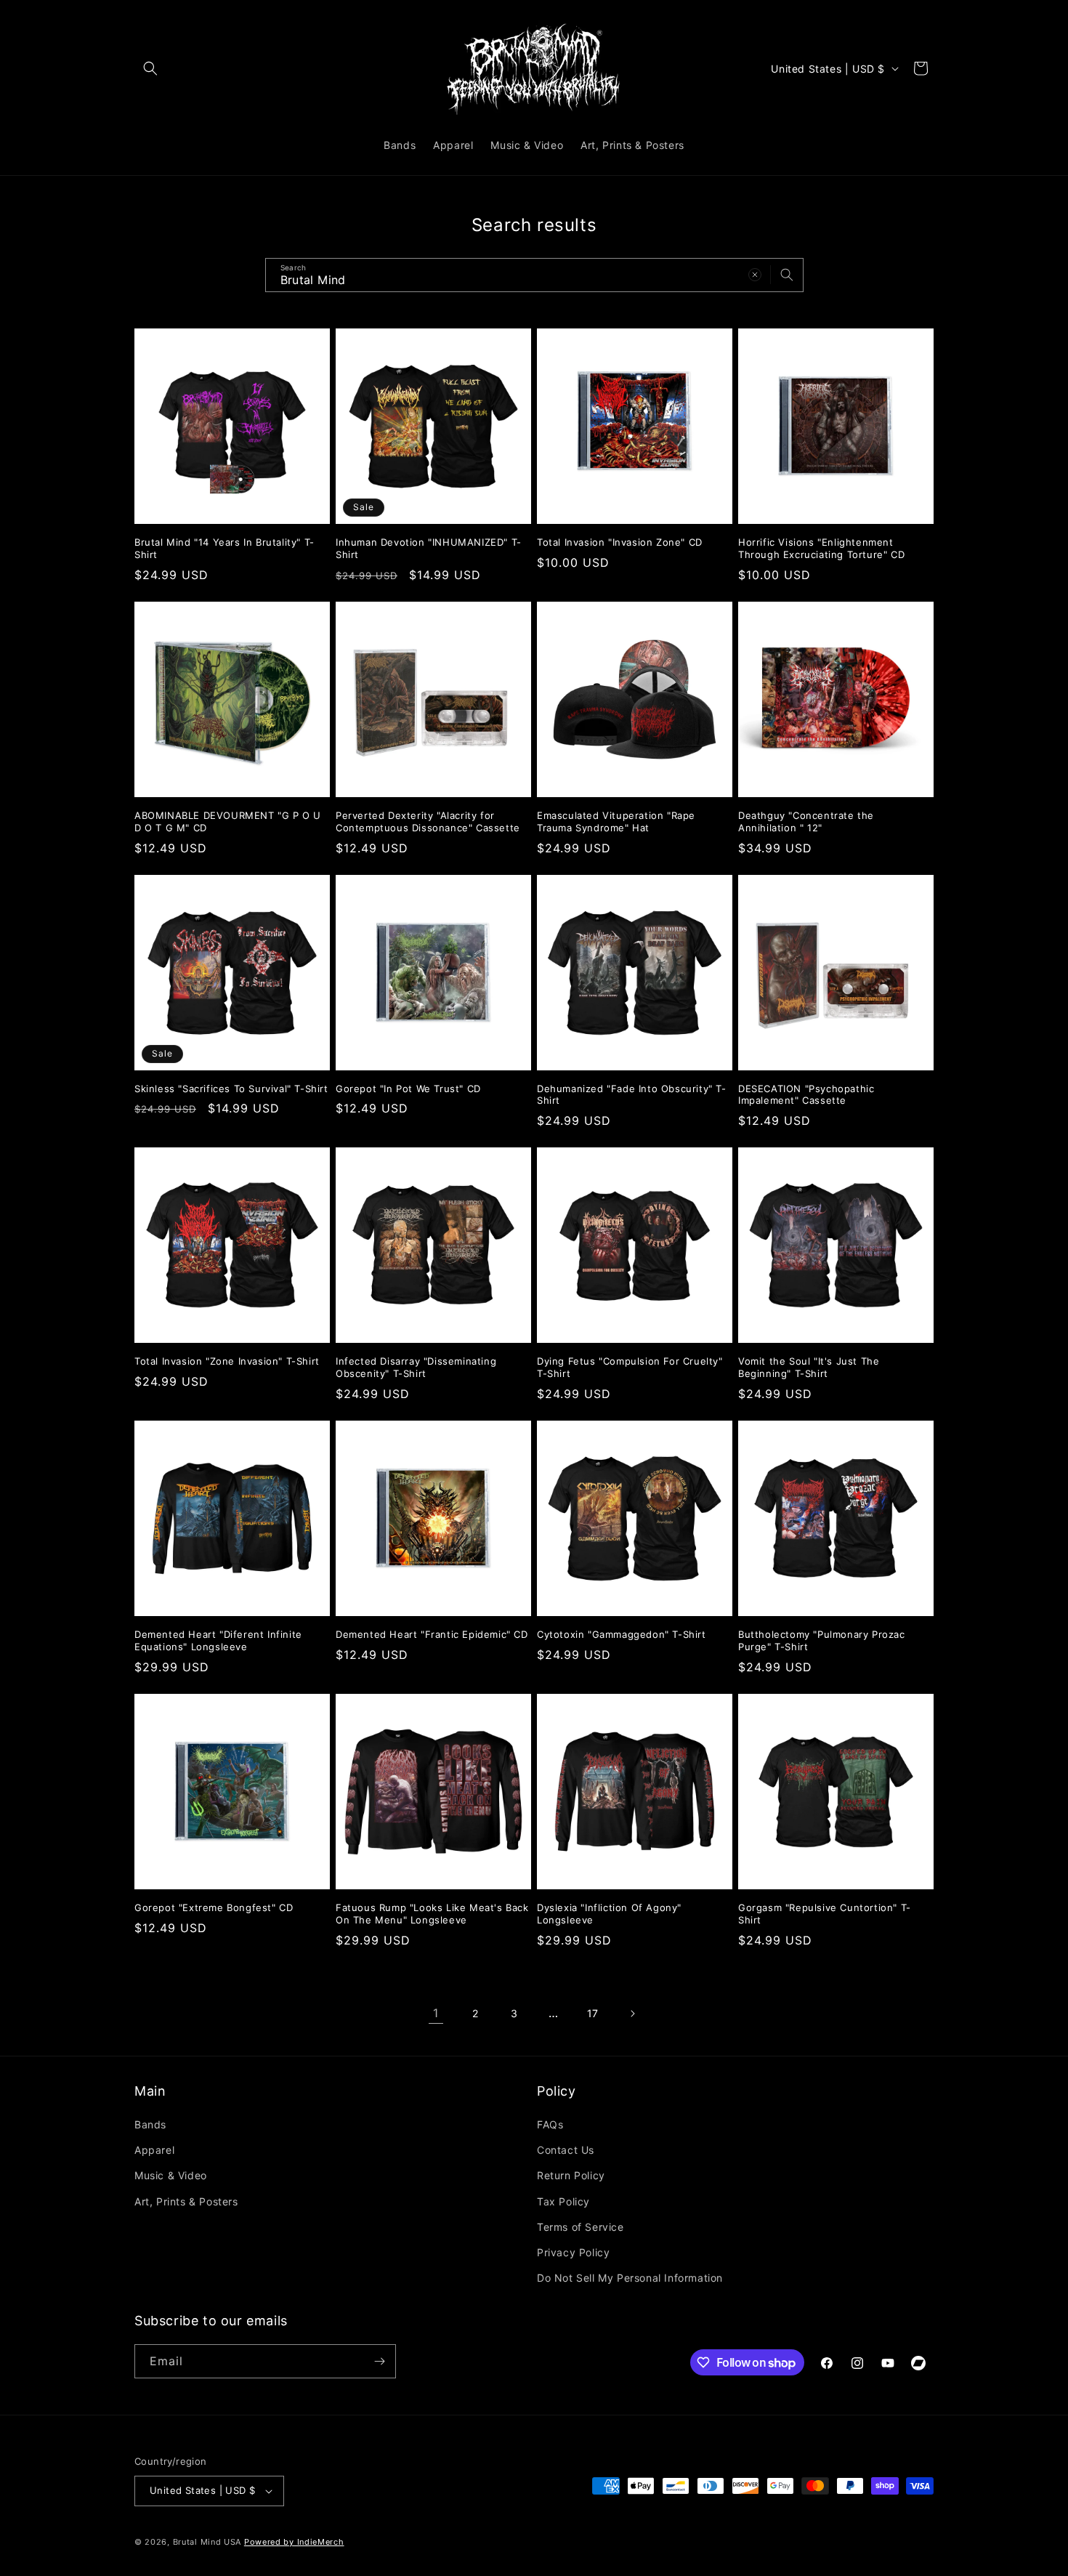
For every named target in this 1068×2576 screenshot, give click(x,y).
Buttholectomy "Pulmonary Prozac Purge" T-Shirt (822, 1640)
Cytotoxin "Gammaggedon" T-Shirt (622, 1634)
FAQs (550, 2124)
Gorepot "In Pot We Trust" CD (408, 1089)
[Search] (787, 275)
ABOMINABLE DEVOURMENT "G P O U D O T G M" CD (228, 821)
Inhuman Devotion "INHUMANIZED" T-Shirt (429, 548)
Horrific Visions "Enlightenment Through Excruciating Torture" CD (821, 548)
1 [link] (436, 2013)
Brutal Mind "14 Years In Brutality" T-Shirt (224, 548)
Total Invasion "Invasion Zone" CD (620, 542)
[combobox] (534, 275)
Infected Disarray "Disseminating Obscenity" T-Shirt (416, 1367)
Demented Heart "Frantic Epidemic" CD (432, 1634)
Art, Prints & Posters (186, 2201)
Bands (150, 2124)
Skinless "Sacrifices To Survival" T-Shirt (231, 1089)
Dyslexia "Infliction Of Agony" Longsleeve (609, 1914)
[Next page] (632, 2014)
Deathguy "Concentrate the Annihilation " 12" (806, 821)
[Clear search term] (755, 275)
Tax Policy (563, 2201)
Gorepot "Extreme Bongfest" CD (214, 1907)
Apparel (154, 2150)
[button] (150, 68)
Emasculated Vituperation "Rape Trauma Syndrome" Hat (616, 821)
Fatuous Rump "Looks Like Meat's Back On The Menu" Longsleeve (432, 1914)
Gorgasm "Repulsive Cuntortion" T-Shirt (825, 1914)
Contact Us (566, 2150)
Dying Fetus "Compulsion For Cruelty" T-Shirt (630, 1367)
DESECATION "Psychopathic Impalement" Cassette (806, 1095)
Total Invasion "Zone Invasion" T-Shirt (227, 1361)
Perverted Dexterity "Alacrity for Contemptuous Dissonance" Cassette (428, 821)
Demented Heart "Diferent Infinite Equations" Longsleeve (218, 1640)
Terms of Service (580, 2227)
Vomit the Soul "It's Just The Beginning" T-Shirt (809, 1367)
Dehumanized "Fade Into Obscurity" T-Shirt (632, 1095)
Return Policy (571, 2175)
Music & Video (171, 2175)
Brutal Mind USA (207, 2542)
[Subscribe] (379, 2361)
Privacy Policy (573, 2252)
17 (593, 2013)
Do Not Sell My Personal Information (630, 2278)
